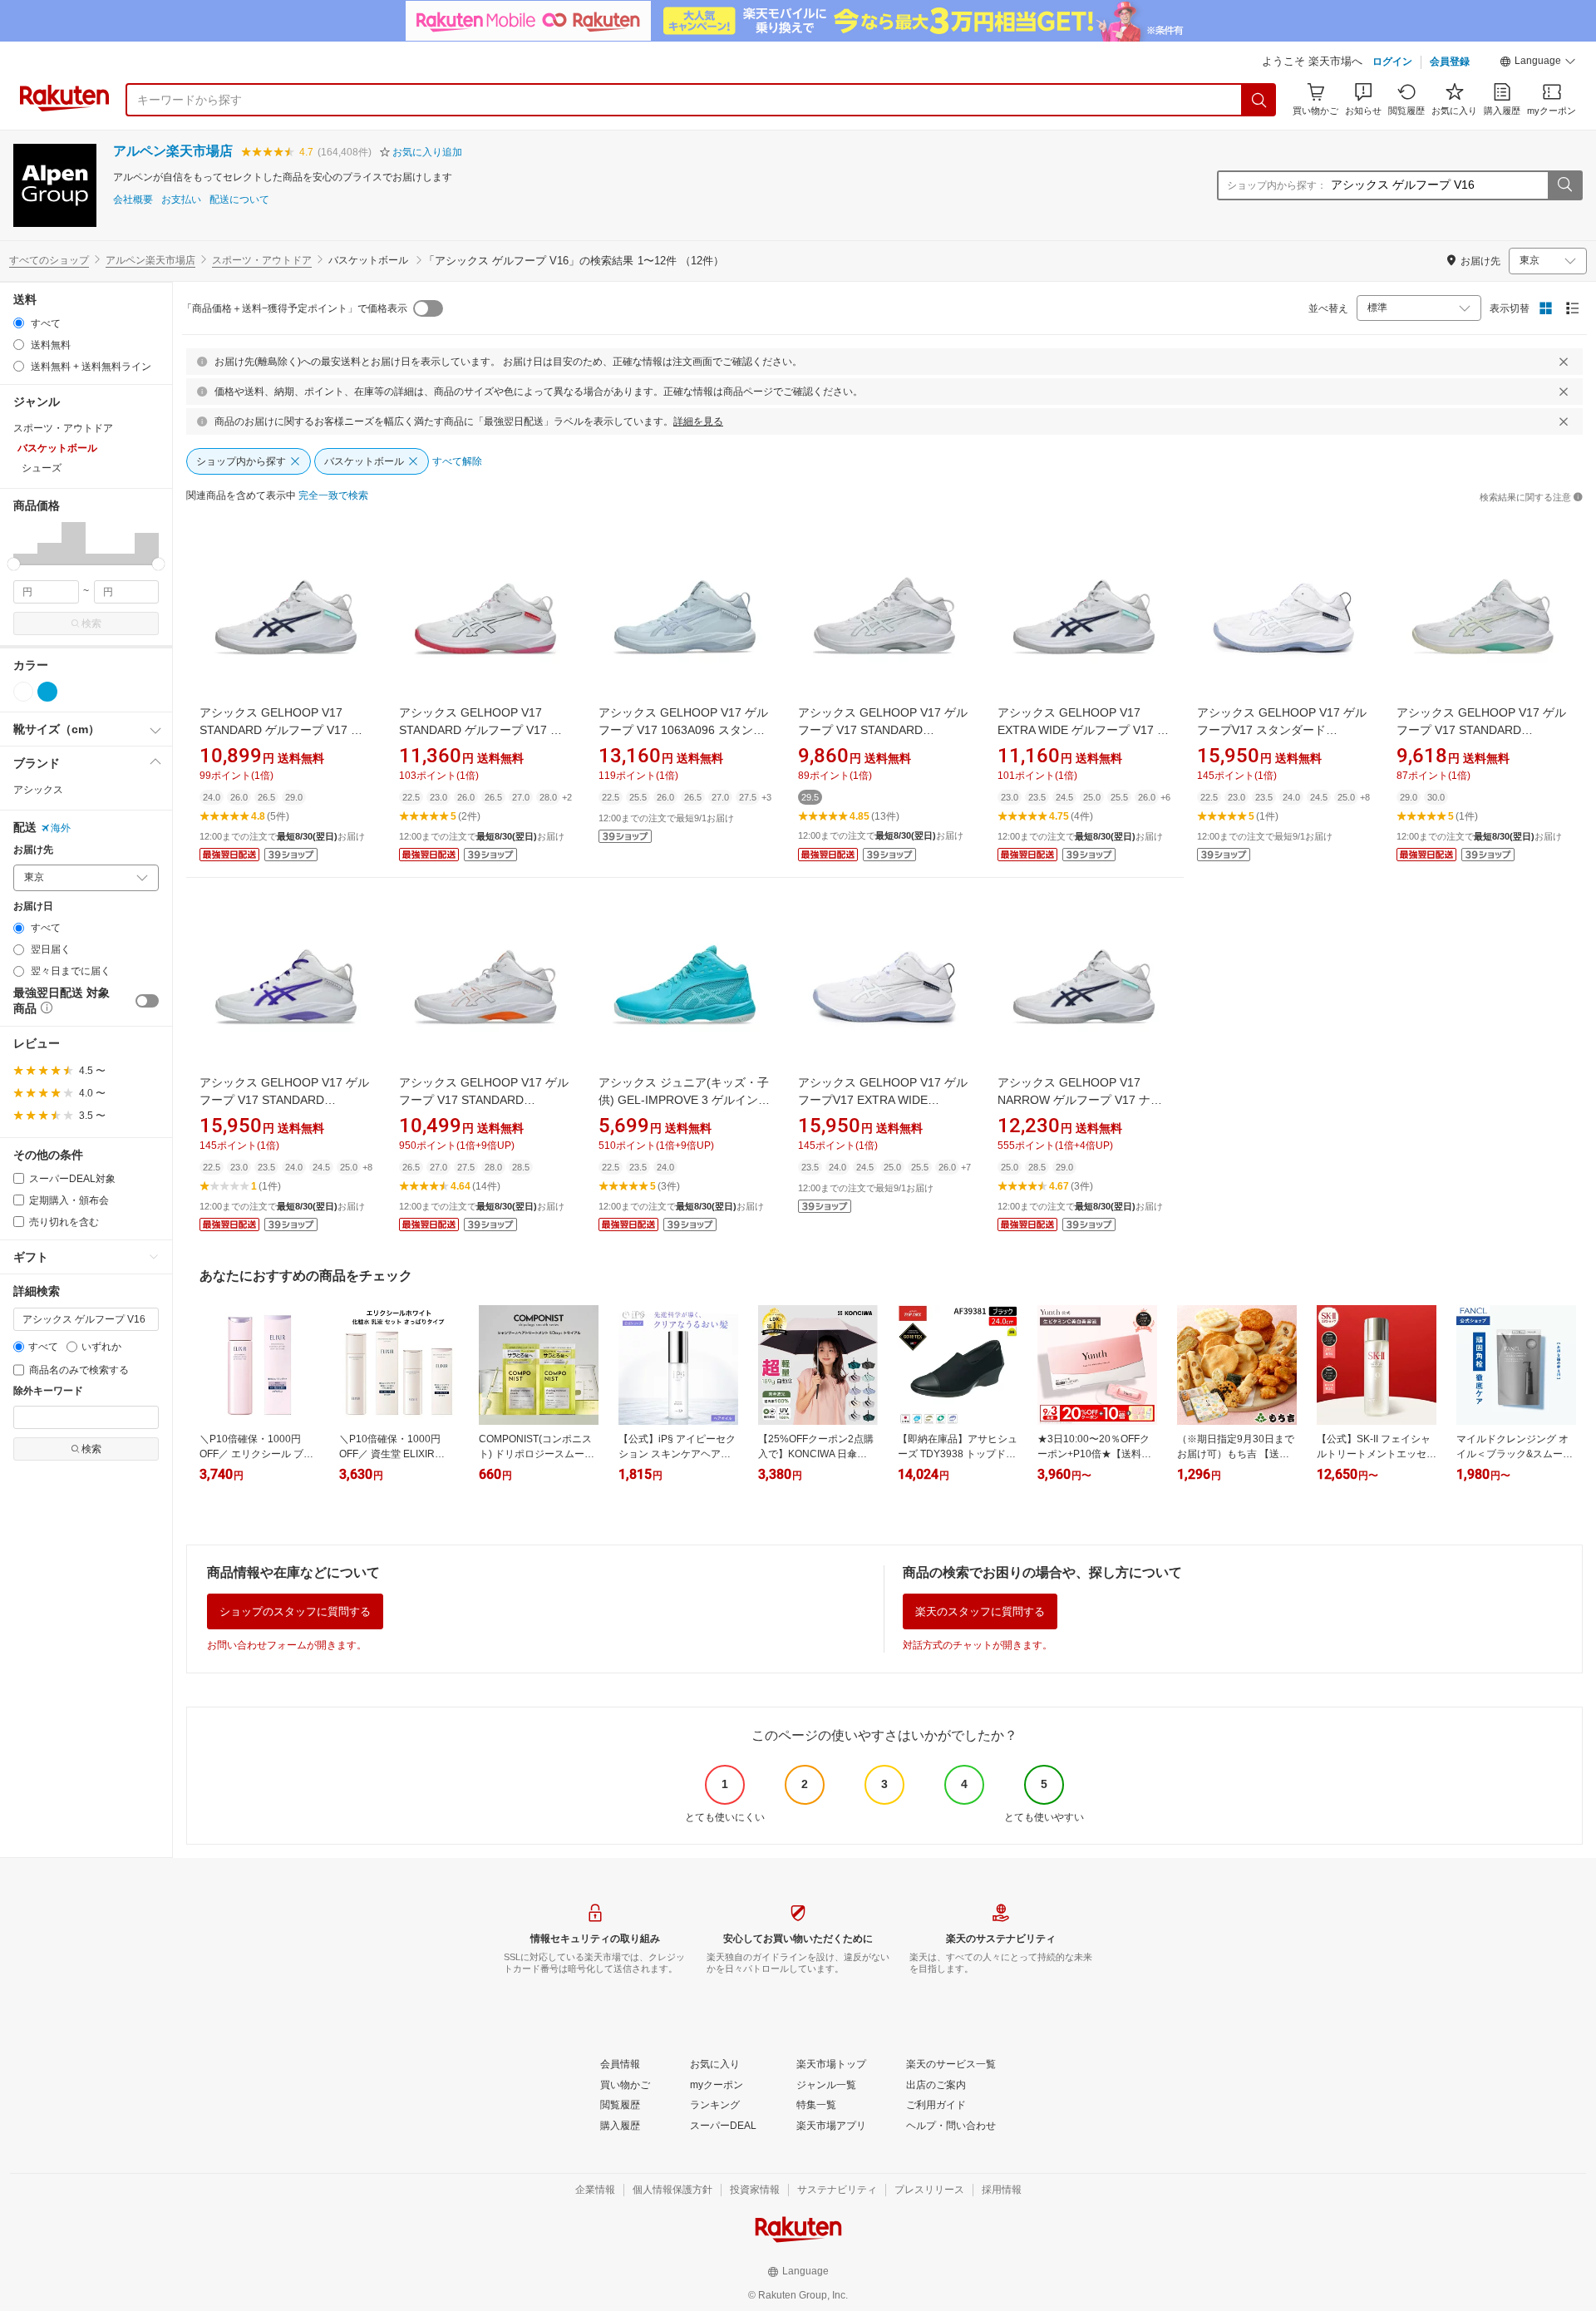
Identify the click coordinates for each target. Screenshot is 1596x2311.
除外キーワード (48, 1391)
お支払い (181, 200)
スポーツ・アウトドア (262, 260)
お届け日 (33, 907)
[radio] (19, 323)
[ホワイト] (23, 692)
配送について (239, 200)
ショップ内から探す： (1277, 185)
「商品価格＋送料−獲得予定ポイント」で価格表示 (295, 308)
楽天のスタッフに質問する (980, 1611)
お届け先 (33, 850)
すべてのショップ (49, 260)
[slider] (14, 564)
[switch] (147, 1001)
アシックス (38, 790)
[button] (1538, 63)
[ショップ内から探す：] (1564, 185)
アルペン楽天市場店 (173, 151)
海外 (61, 828)
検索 (91, 623)
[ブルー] (47, 692)
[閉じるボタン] (1564, 362)
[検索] (1259, 100)
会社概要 (133, 200)
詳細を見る (698, 421)
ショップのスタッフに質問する (295, 1611)
